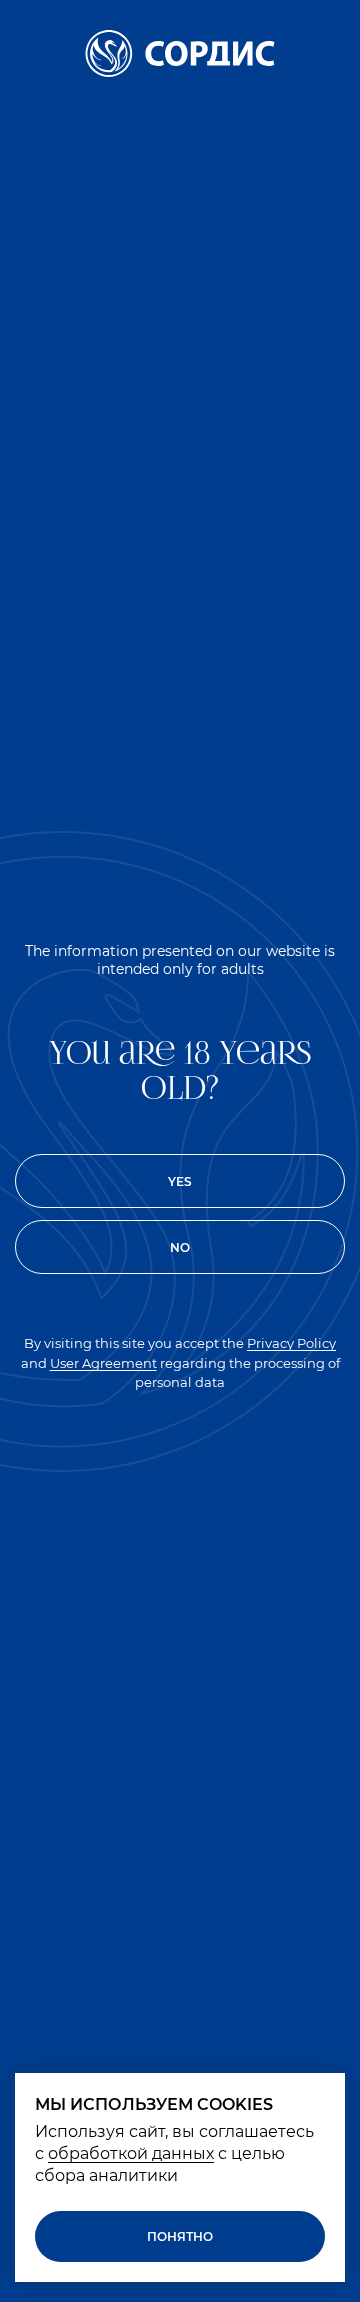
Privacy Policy (291, 1343)
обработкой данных (131, 2153)
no (180, 1247)
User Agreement (103, 1363)
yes (180, 1181)
